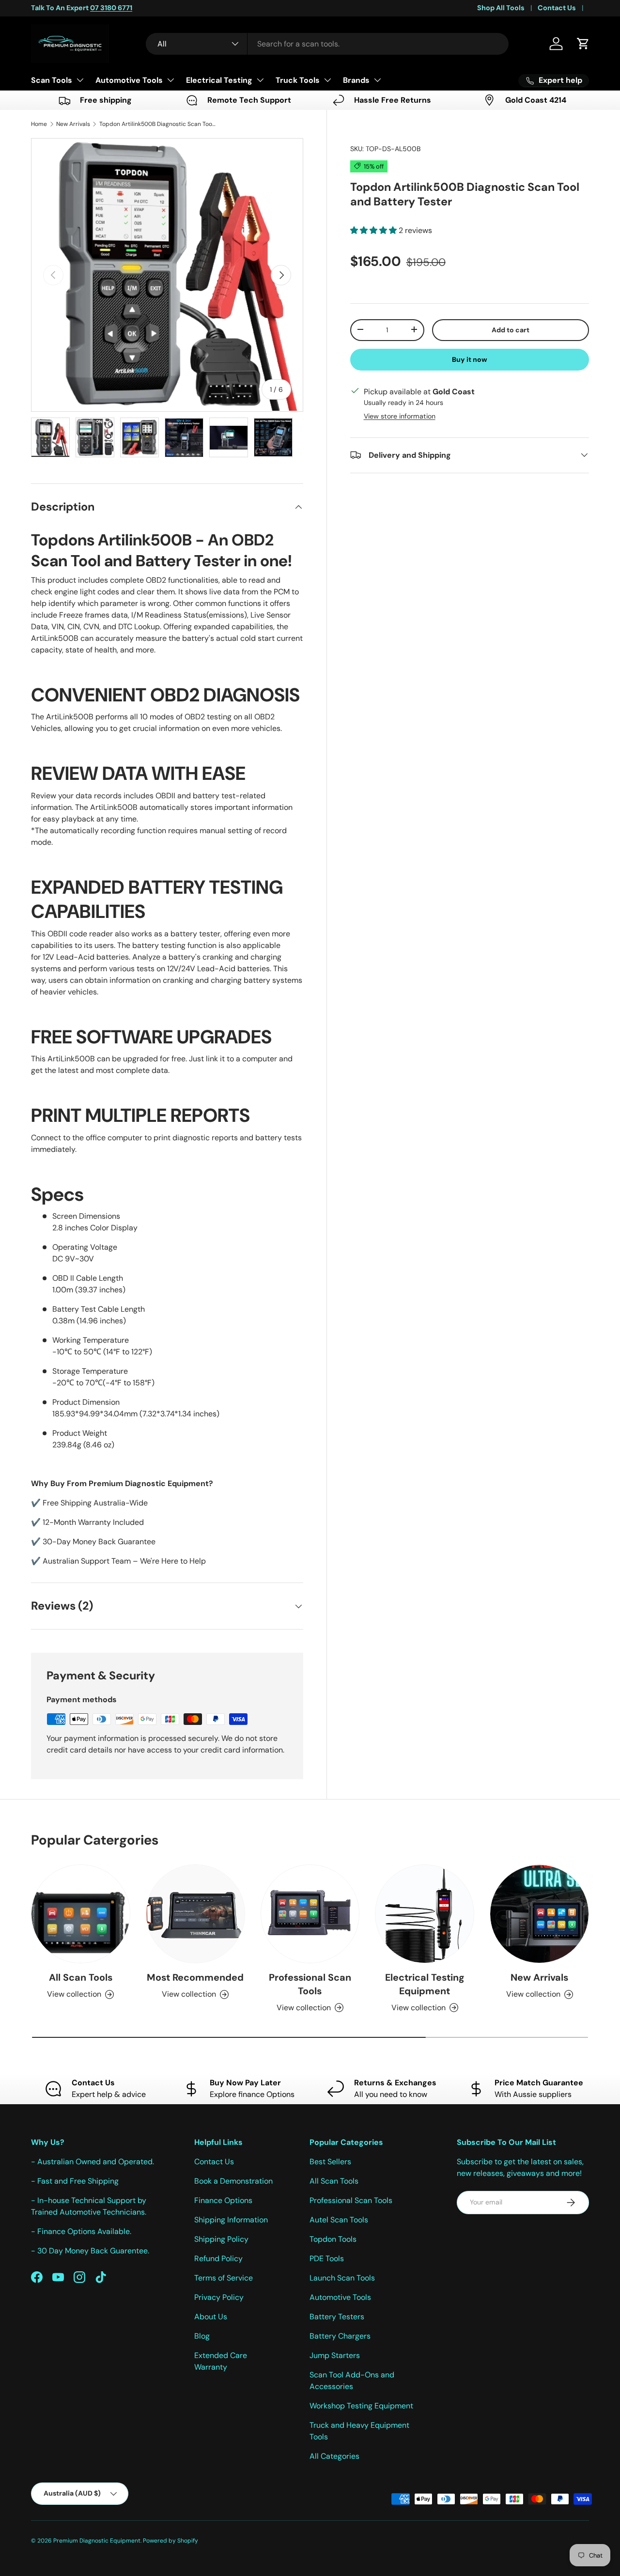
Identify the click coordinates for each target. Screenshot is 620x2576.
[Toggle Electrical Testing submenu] (260, 80)
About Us (211, 2317)
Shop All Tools (501, 8)
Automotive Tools (129, 80)
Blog (202, 2336)
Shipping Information (231, 2220)
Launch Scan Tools (342, 2278)
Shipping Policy (221, 2239)
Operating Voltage (85, 1247)
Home (39, 124)
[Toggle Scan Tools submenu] (80, 80)
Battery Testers (337, 2317)
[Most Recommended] (195, 1914)
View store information (400, 416)
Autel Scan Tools (339, 2220)
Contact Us (557, 8)
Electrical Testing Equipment (425, 1984)
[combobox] (327, 44)
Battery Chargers (340, 2336)
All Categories (334, 2456)
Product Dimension (86, 1402)
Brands (356, 80)
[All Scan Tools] (81, 1914)
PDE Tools (327, 2258)
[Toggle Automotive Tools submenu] (170, 80)
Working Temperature (91, 1340)
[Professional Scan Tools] (310, 1914)
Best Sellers (330, 2162)
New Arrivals (73, 124)
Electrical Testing (219, 80)
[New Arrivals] (539, 1914)
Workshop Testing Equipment (361, 2406)
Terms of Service (224, 2278)
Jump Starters (335, 2355)
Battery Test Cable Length (99, 1309)
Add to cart (511, 329)
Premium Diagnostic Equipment (97, 2541)
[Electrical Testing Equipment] (425, 1914)
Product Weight (80, 1433)
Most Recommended (195, 1977)
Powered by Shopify (170, 2541)
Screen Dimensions (86, 1216)
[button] (583, 44)
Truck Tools (298, 80)
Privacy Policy (219, 2297)
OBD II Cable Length (88, 1278)
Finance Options (223, 2200)
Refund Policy (218, 2258)
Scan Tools (52, 80)
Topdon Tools (333, 2239)
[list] (167, 275)
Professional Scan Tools (310, 1984)
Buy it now (470, 359)
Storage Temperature (90, 1371)
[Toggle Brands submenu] (377, 80)
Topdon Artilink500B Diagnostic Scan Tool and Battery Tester (157, 124)
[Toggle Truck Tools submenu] (327, 80)
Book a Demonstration (233, 2181)
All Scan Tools (81, 1977)
